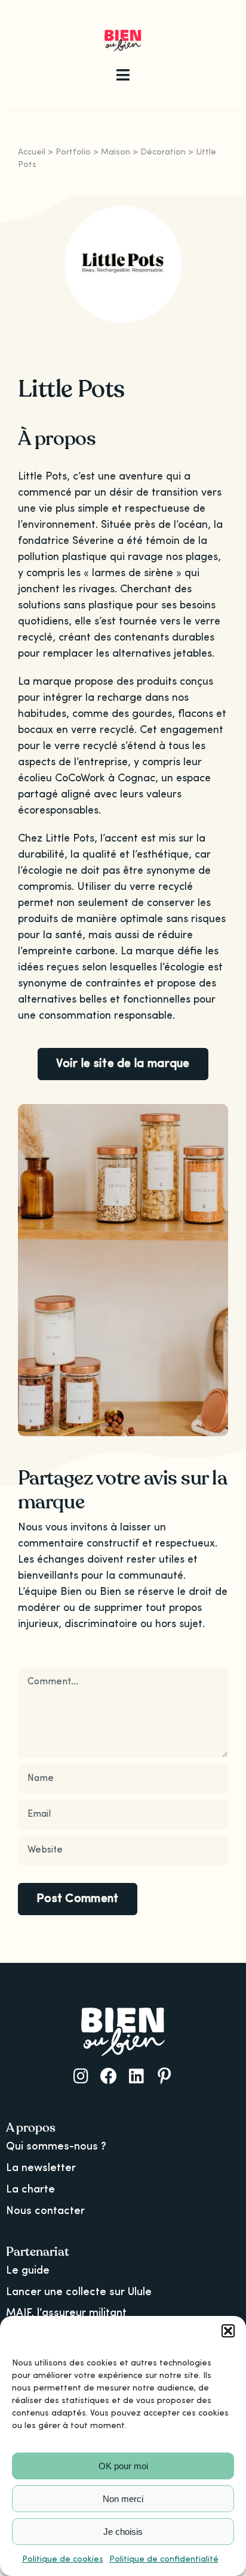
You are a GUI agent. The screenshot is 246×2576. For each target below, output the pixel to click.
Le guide (28, 2271)
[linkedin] (136, 2076)
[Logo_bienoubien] (123, 35)
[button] (228, 2331)
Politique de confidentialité (164, 2559)
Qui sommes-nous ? (56, 2147)
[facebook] (109, 2076)
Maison (116, 152)
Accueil (32, 152)
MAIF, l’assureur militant (66, 2313)
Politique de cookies (63, 2559)
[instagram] (81, 2076)
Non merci (123, 2499)
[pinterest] (164, 2076)
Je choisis (123, 2532)
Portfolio (73, 152)
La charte (30, 2190)
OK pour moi (123, 2466)
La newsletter (41, 2168)
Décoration (163, 152)
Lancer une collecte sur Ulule (79, 2292)
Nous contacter (45, 2211)
